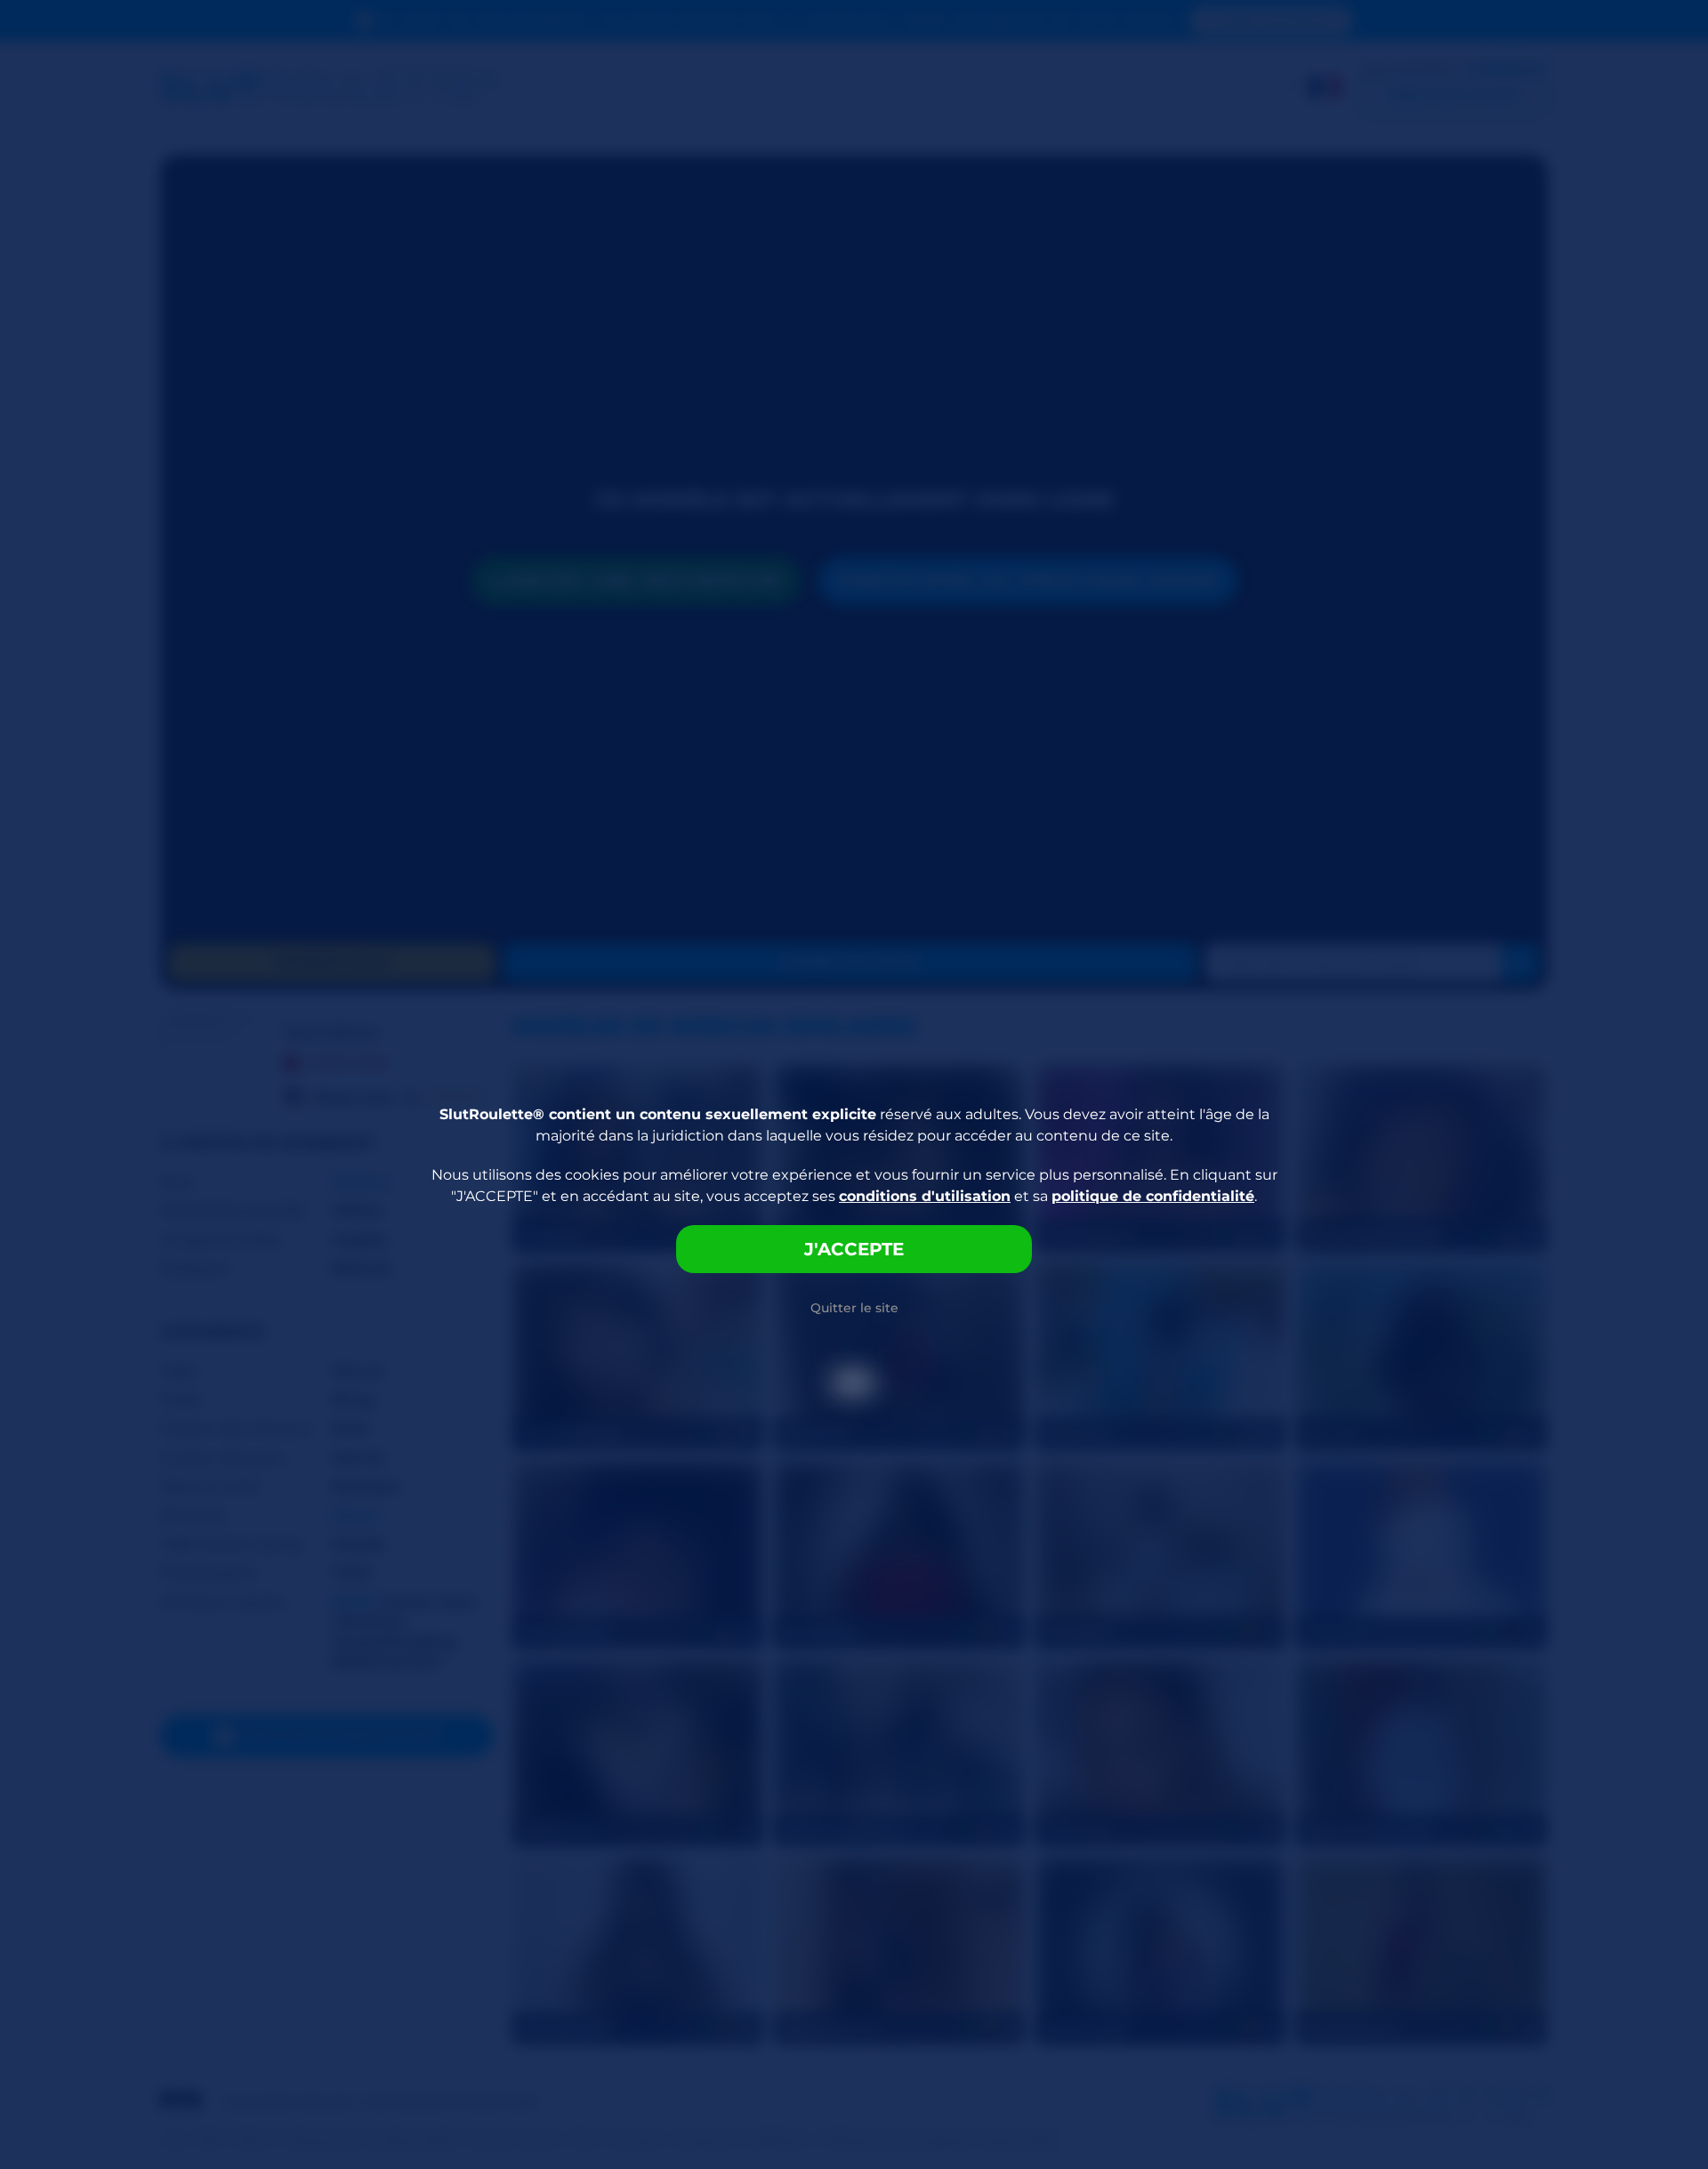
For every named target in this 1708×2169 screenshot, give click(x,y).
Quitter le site (854, 1308)
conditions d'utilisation (925, 1196)
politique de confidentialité (1153, 1196)
